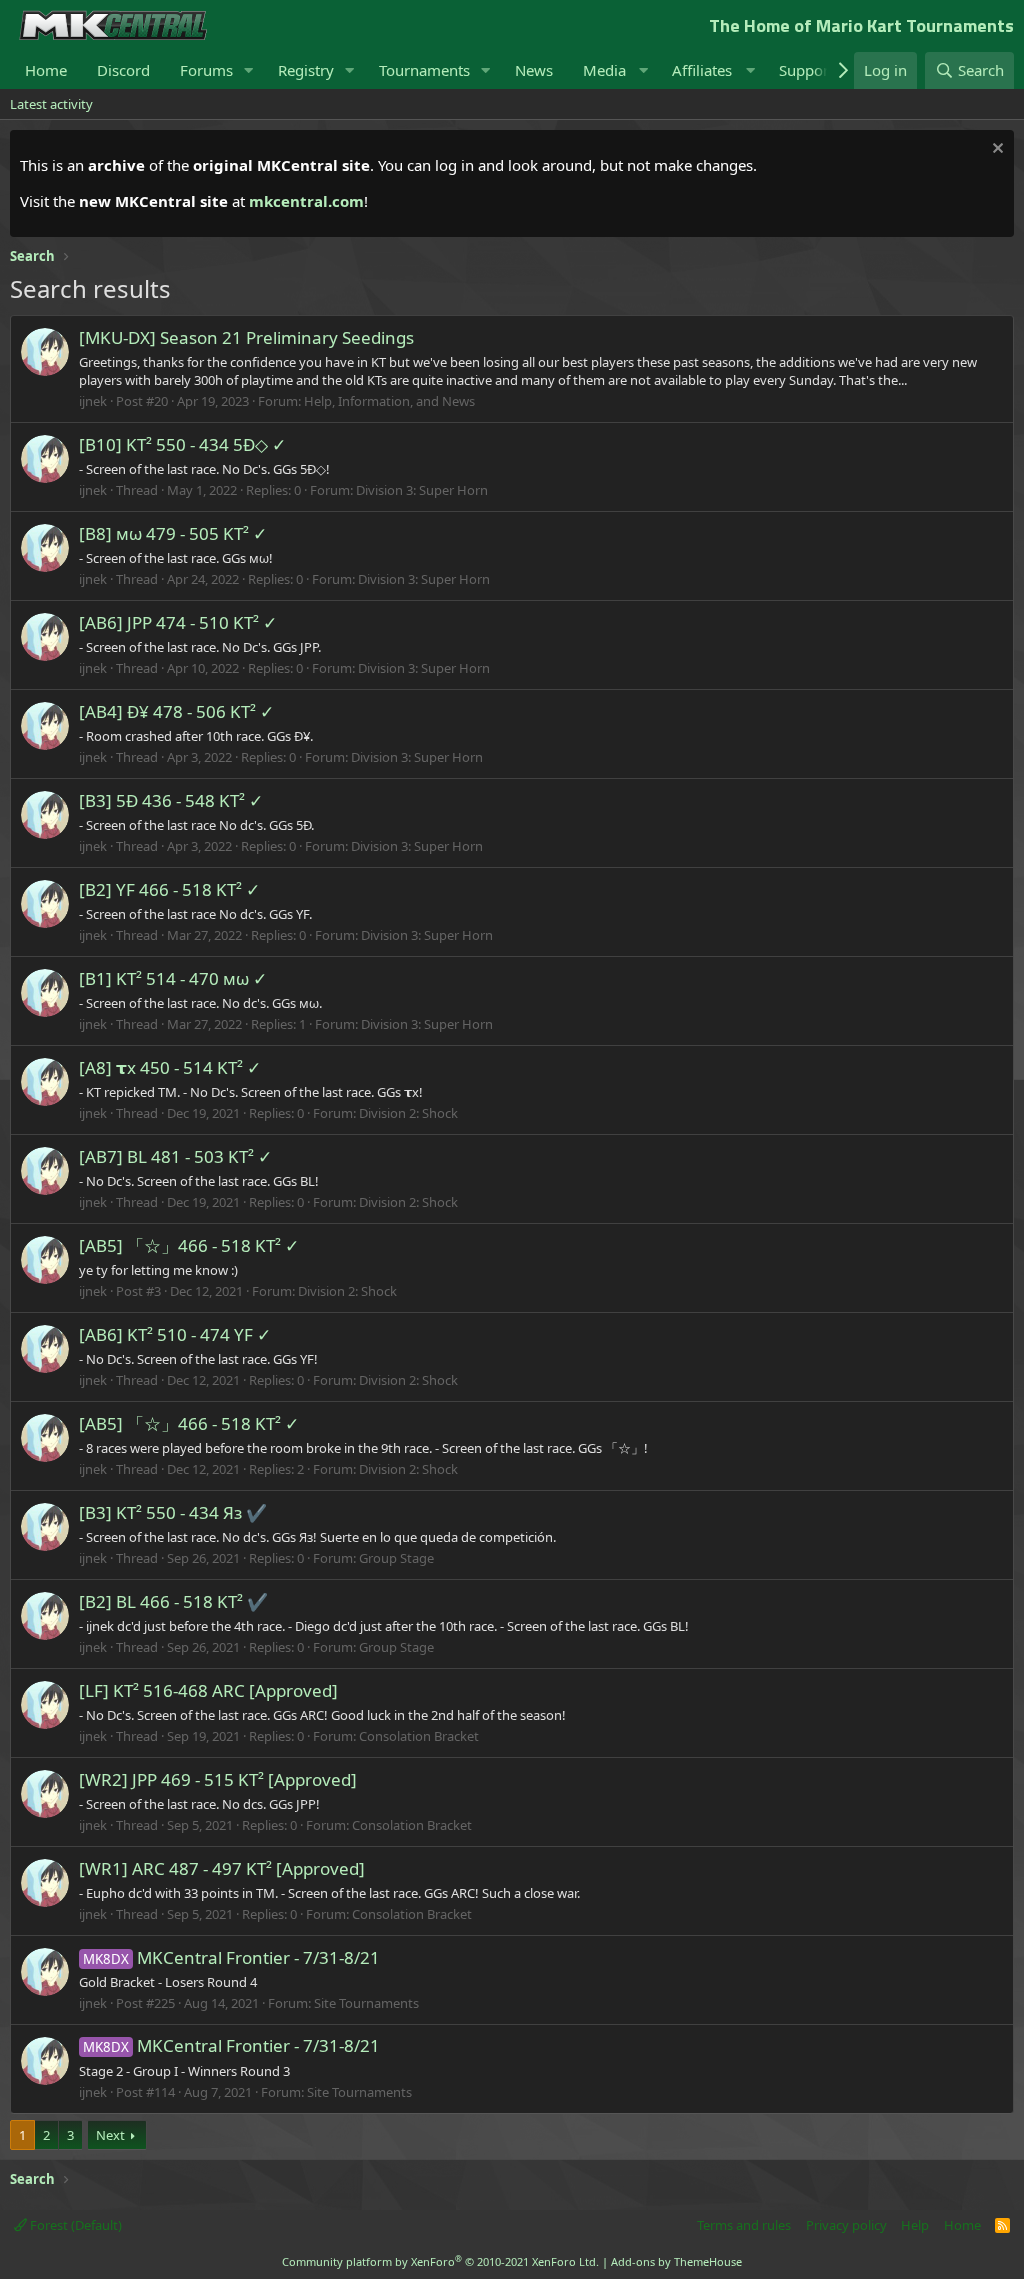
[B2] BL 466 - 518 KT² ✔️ (173, 1601)
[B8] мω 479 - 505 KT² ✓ (173, 533)
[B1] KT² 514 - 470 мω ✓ (173, 978)
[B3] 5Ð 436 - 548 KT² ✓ (171, 800)
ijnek (93, 401)
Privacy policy (846, 2225)
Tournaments (424, 70)
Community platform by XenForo (440, 2261)
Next (110, 2135)
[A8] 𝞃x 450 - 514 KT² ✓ (170, 1067)
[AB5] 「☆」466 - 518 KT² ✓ (189, 1245)
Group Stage (396, 1558)
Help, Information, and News (389, 401)
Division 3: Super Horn (422, 490)
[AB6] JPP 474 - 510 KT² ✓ (178, 622)
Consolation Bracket (419, 1736)
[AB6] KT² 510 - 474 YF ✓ (175, 1334)
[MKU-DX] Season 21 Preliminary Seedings (246, 337)
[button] (249, 70)
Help (915, 2225)
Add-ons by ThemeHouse (676, 2261)
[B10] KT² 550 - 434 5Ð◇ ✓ (182, 444)
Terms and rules (744, 2225)
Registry (306, 70)
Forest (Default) (74, 2225)
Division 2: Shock (408, 1113)
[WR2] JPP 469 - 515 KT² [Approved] (218, 1779)
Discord (123, 70)
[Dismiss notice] (995, 150)
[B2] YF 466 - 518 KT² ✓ (169, 889)
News (534, 70)
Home (46, 70)
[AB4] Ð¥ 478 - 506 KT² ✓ (176, 711)
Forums (206, 70)
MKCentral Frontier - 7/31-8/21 (231, 1957)
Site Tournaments (366, 2003)
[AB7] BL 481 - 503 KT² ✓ (175, 1156)
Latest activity (51, 104)
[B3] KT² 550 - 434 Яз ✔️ (173, 1512)
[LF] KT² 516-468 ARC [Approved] (208, 1690)
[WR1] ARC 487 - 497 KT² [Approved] (222, 1868)
